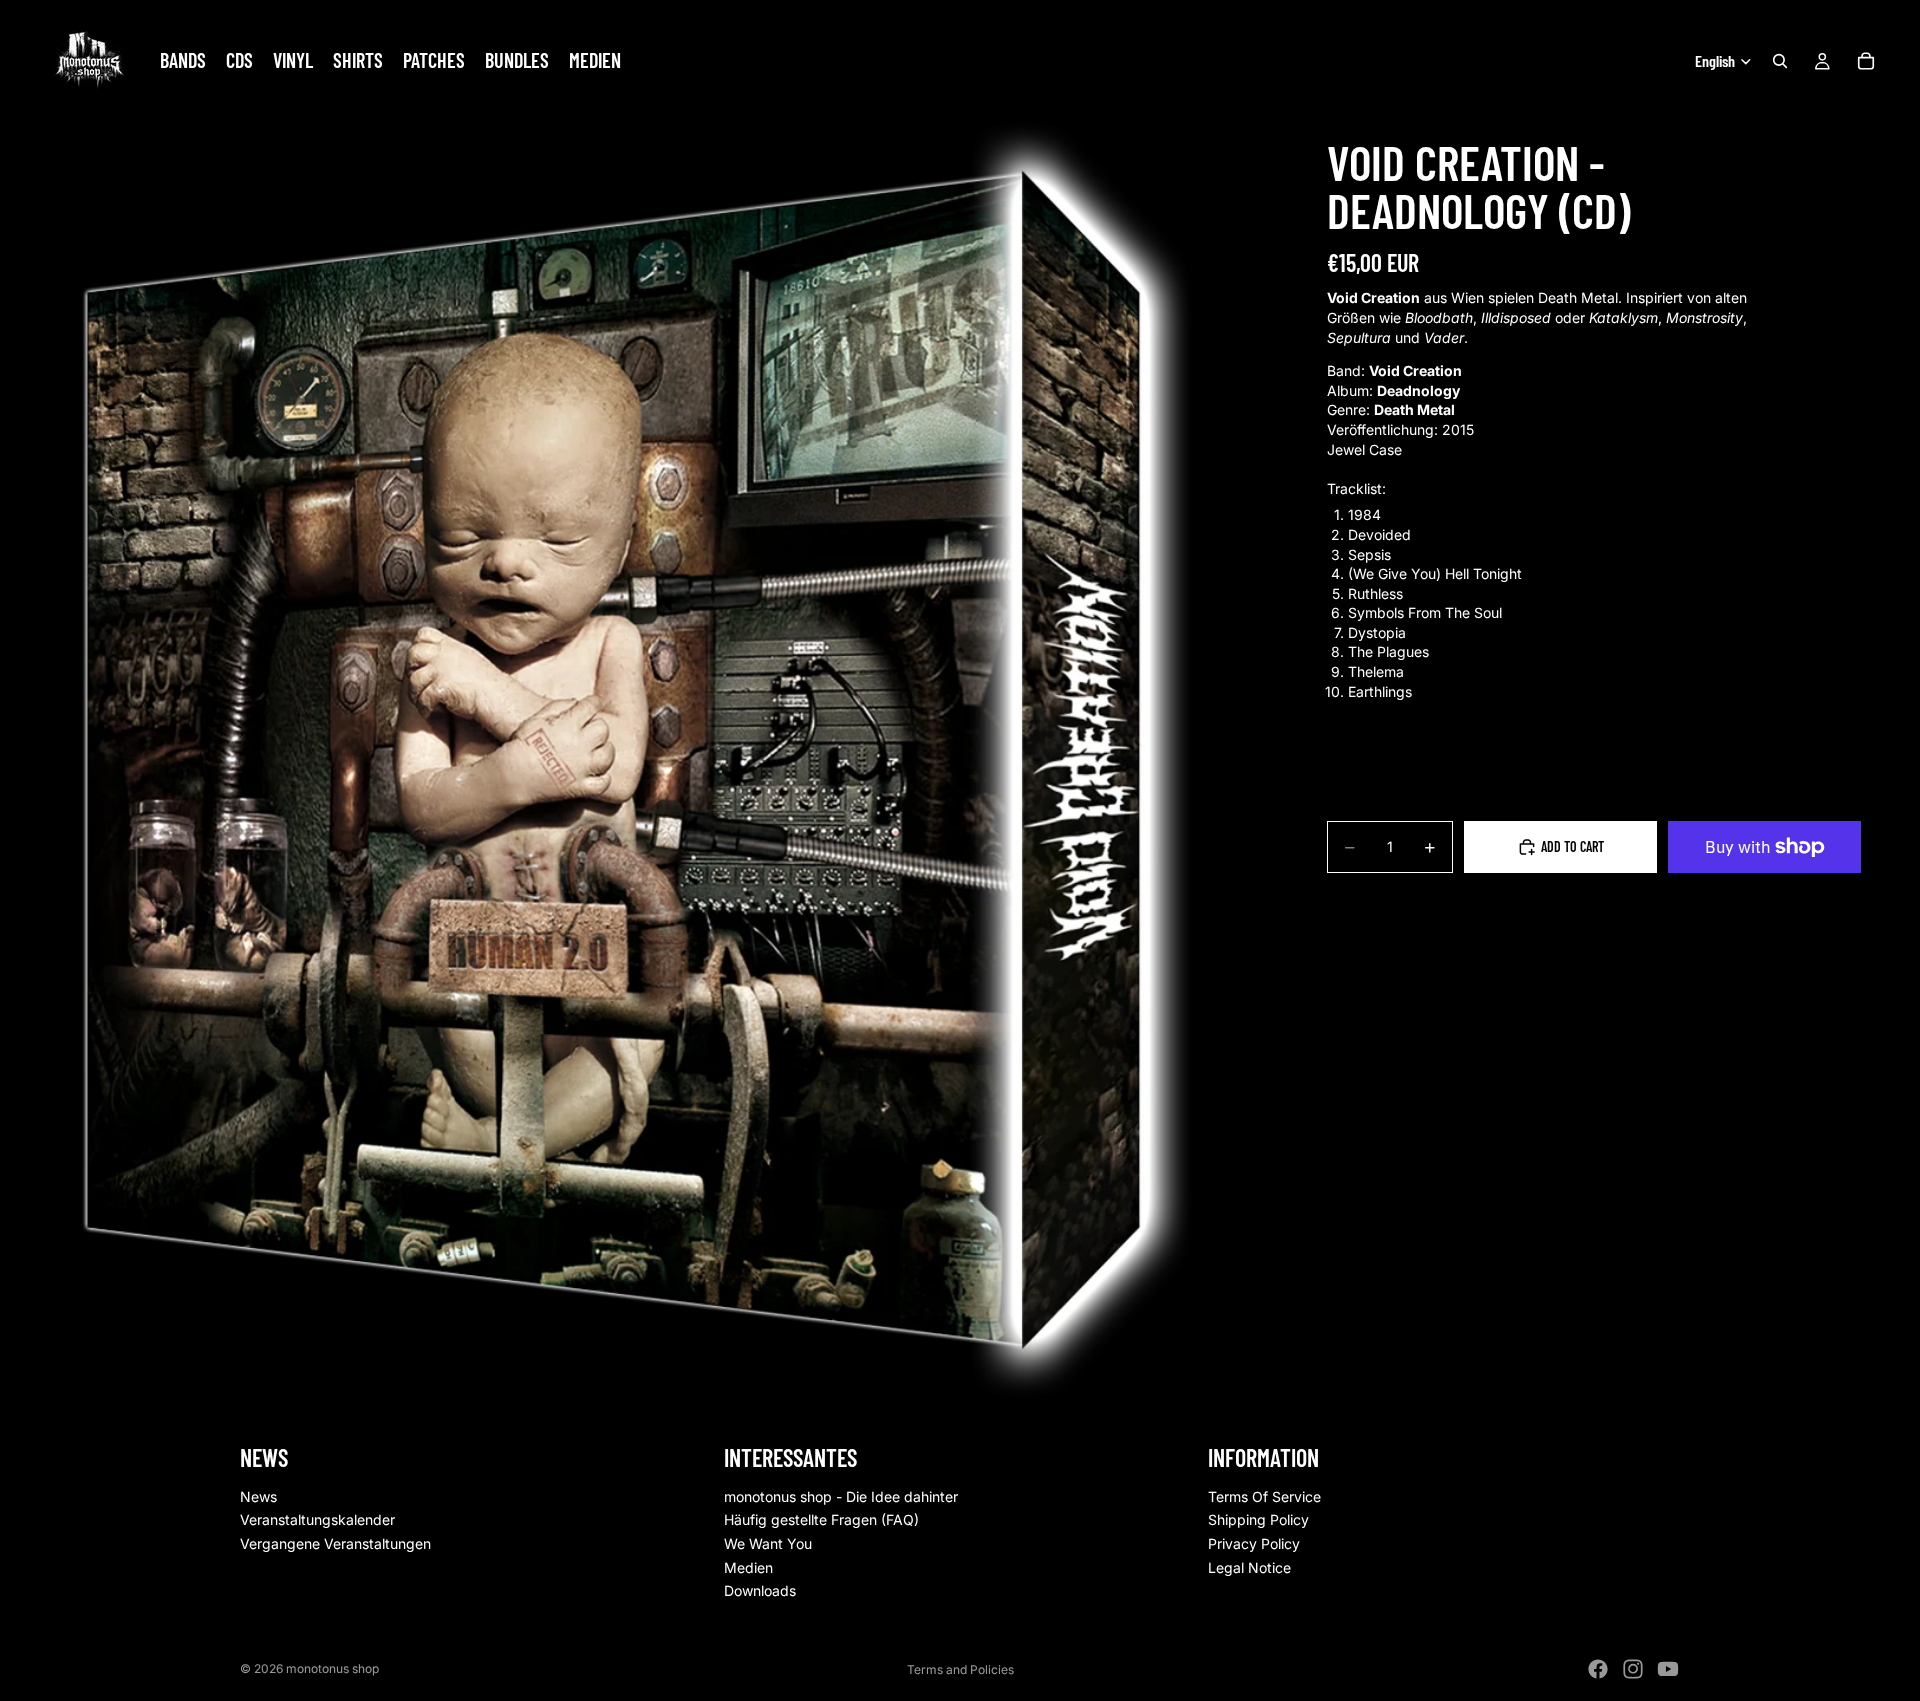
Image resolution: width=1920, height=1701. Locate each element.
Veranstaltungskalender (317, 1520)
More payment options (1764, 893)
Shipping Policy (1258, 1520)
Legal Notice (1249, 1567)
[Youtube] (1668, 1669)
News (258, 1496)
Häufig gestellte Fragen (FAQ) (821, 1520)
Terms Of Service (1264, 1496)
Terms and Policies (960, 1669)
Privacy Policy (1254, 1543)
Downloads (760, 1591)
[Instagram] (1633, 1669)
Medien (748, 1567)
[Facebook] (1598, 1669)
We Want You (768, 1543)
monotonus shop (332, 1668)
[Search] (1780, 61)
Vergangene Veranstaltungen (335, 1543)
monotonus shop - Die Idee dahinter (841, 1496)
